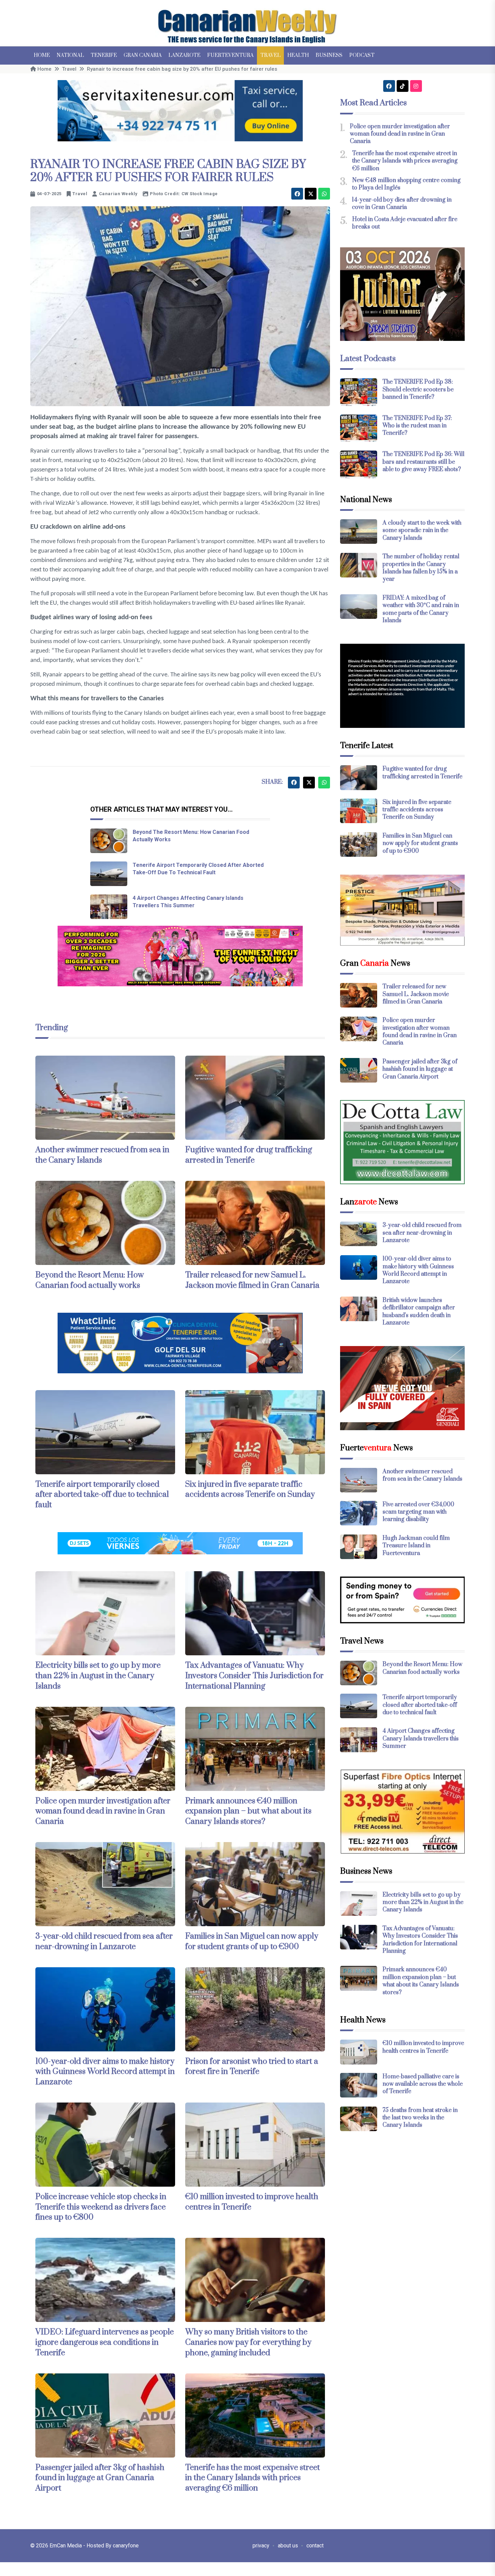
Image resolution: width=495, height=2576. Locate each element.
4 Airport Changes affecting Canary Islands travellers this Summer (421, 1739)
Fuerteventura (230, 55)
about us (288, 2546)
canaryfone (126, 2546)
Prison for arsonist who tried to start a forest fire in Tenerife (252, 2067)
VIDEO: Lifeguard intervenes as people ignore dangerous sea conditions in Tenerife (105, 2342)
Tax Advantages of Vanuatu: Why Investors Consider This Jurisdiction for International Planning (254, 1676)
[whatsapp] (324, 194)
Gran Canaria (143, 55)
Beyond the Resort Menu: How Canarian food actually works (90, 1280)
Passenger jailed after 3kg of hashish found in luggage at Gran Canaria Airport (100, 2478)
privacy (261, 2546)
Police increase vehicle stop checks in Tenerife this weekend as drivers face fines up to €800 (101, 2207)
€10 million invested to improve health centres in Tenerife (423, 2047)
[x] (311, 194)
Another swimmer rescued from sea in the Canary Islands (422, 1475)
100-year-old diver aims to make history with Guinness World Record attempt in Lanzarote (105, 2072)
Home (42, 55)
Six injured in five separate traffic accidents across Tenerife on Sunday (250, 1490)
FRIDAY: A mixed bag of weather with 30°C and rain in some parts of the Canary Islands (421, 609)
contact (315, 2546)
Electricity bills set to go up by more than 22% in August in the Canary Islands (98, 1676)
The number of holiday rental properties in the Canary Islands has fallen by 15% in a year (421, 568)
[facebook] (297, 194)
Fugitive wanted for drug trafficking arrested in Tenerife (249, 1155)
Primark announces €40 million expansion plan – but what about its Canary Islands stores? (248, 1811)
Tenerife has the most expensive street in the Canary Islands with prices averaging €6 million (253, 2478)
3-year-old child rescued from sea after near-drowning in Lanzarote (104, 1942)
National (70, 55)
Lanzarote (184, 55)
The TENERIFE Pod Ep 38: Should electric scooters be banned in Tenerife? (418, 390)
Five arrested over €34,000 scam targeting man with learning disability (418, 1512)
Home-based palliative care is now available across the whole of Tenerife (423, 2084)
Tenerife (104, 55)
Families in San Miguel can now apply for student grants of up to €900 (252, 1942)
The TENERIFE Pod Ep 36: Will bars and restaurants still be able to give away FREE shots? (423, 462)
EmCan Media (66, 2546)
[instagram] (416, 86)
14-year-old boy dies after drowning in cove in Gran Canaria (402, 204)
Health (298, 55)
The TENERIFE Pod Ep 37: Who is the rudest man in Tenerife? (417, 426)
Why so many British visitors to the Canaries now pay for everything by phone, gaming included (248, 2342)
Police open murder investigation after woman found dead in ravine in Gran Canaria (103, 1811)
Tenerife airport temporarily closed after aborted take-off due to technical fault (102, 1495)
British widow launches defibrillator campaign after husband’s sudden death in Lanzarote (419, 1312)
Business (329, 55)
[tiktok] (403, 86)
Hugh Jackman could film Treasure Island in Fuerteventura (416, 1546)
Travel (270, 55)
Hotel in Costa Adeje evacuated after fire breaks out (405, 223)
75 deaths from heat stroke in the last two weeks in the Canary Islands (420, 2118)
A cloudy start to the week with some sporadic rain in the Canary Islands (422, 531)
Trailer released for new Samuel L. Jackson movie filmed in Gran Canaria (252, 1280)
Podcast (362, 55)
